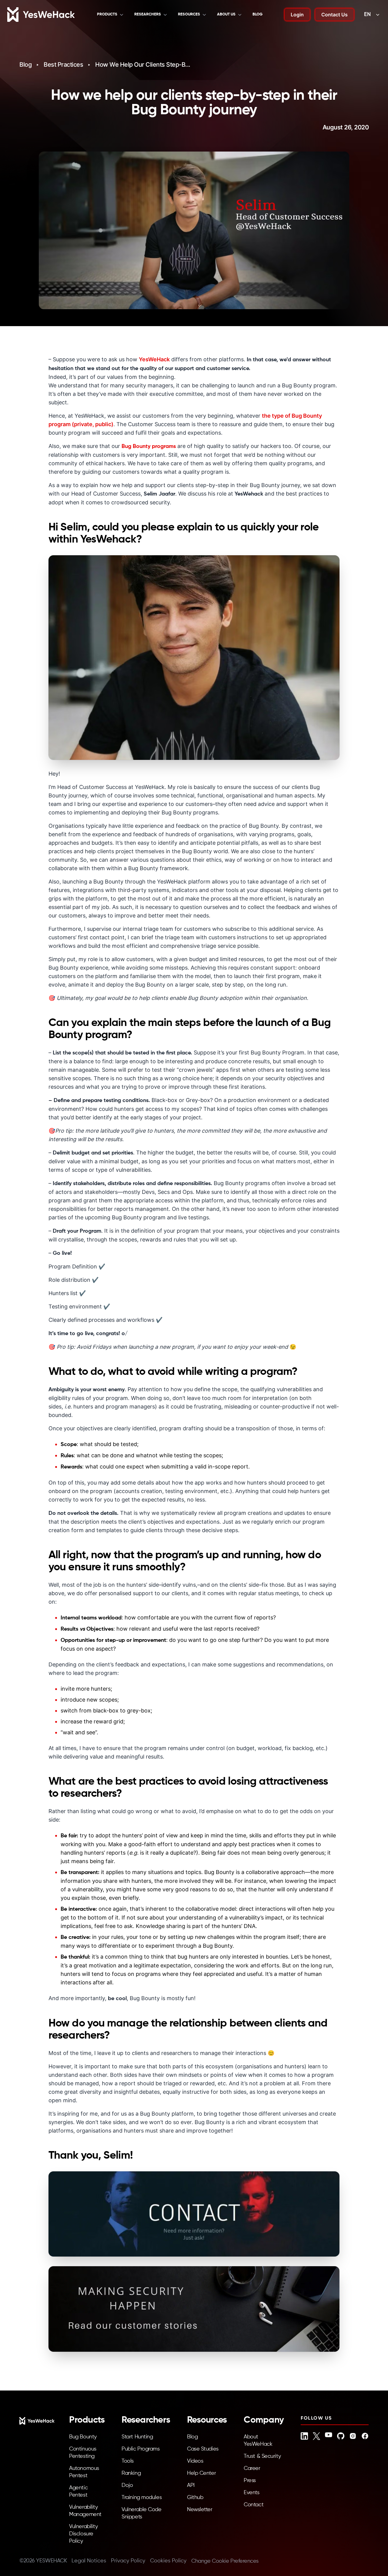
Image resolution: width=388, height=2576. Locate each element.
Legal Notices (89, 2561)
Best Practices (63, 65)
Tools (128, 2461)
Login (297, 15)
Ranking (131, 2473)
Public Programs (140, 2449)
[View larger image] (194, 658)
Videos (195, 2461)
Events (251, 2493)
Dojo (127, 2485)
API (191, 2485)
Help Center (201, 2473)
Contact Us (334, 15)
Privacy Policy (128, 2561)
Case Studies (203, 2449)
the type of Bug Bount (290, 416)
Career (252, 2468)
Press (250, 2481)
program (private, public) (81, 424)
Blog (258, 14)
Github (195, 2497)
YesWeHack (154, 359)
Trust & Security (262, 2456)
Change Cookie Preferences (225, 2561)
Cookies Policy (168, 2561)
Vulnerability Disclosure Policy (83, 2534)
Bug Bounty (83, 2437)
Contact (254, 2505)
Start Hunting (137, 2437)
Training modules (142, 2497)
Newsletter (200, 2510)
